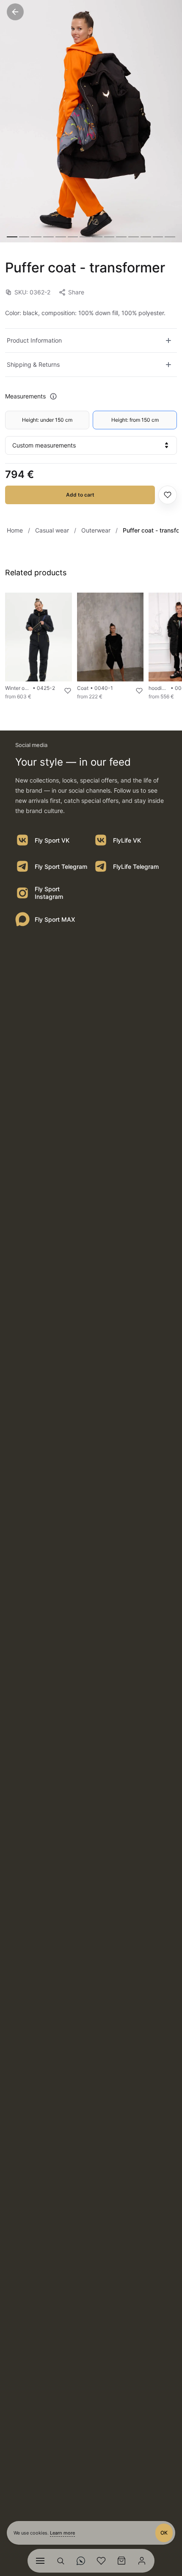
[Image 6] (73, 237)
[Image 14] (170, 237)
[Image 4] (48, 237)
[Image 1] (12, 237)
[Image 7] (85, 237)
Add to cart (80, 495)
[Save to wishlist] (168, 495)
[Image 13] (158, 237)
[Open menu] (40, 2561)
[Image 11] (134, 237)
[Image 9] (109, 237)
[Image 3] (36, 237)
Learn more (62, 2533)
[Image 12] (146, 237)
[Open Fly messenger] (81, 2561)
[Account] (142, 2561)
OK (164, 2533)
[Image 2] (24, 237)
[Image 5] (61, 237)
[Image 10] (121, 237)
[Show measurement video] (53, 396)
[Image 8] (97, 237)
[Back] (15, 12)
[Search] (61, 2561)
